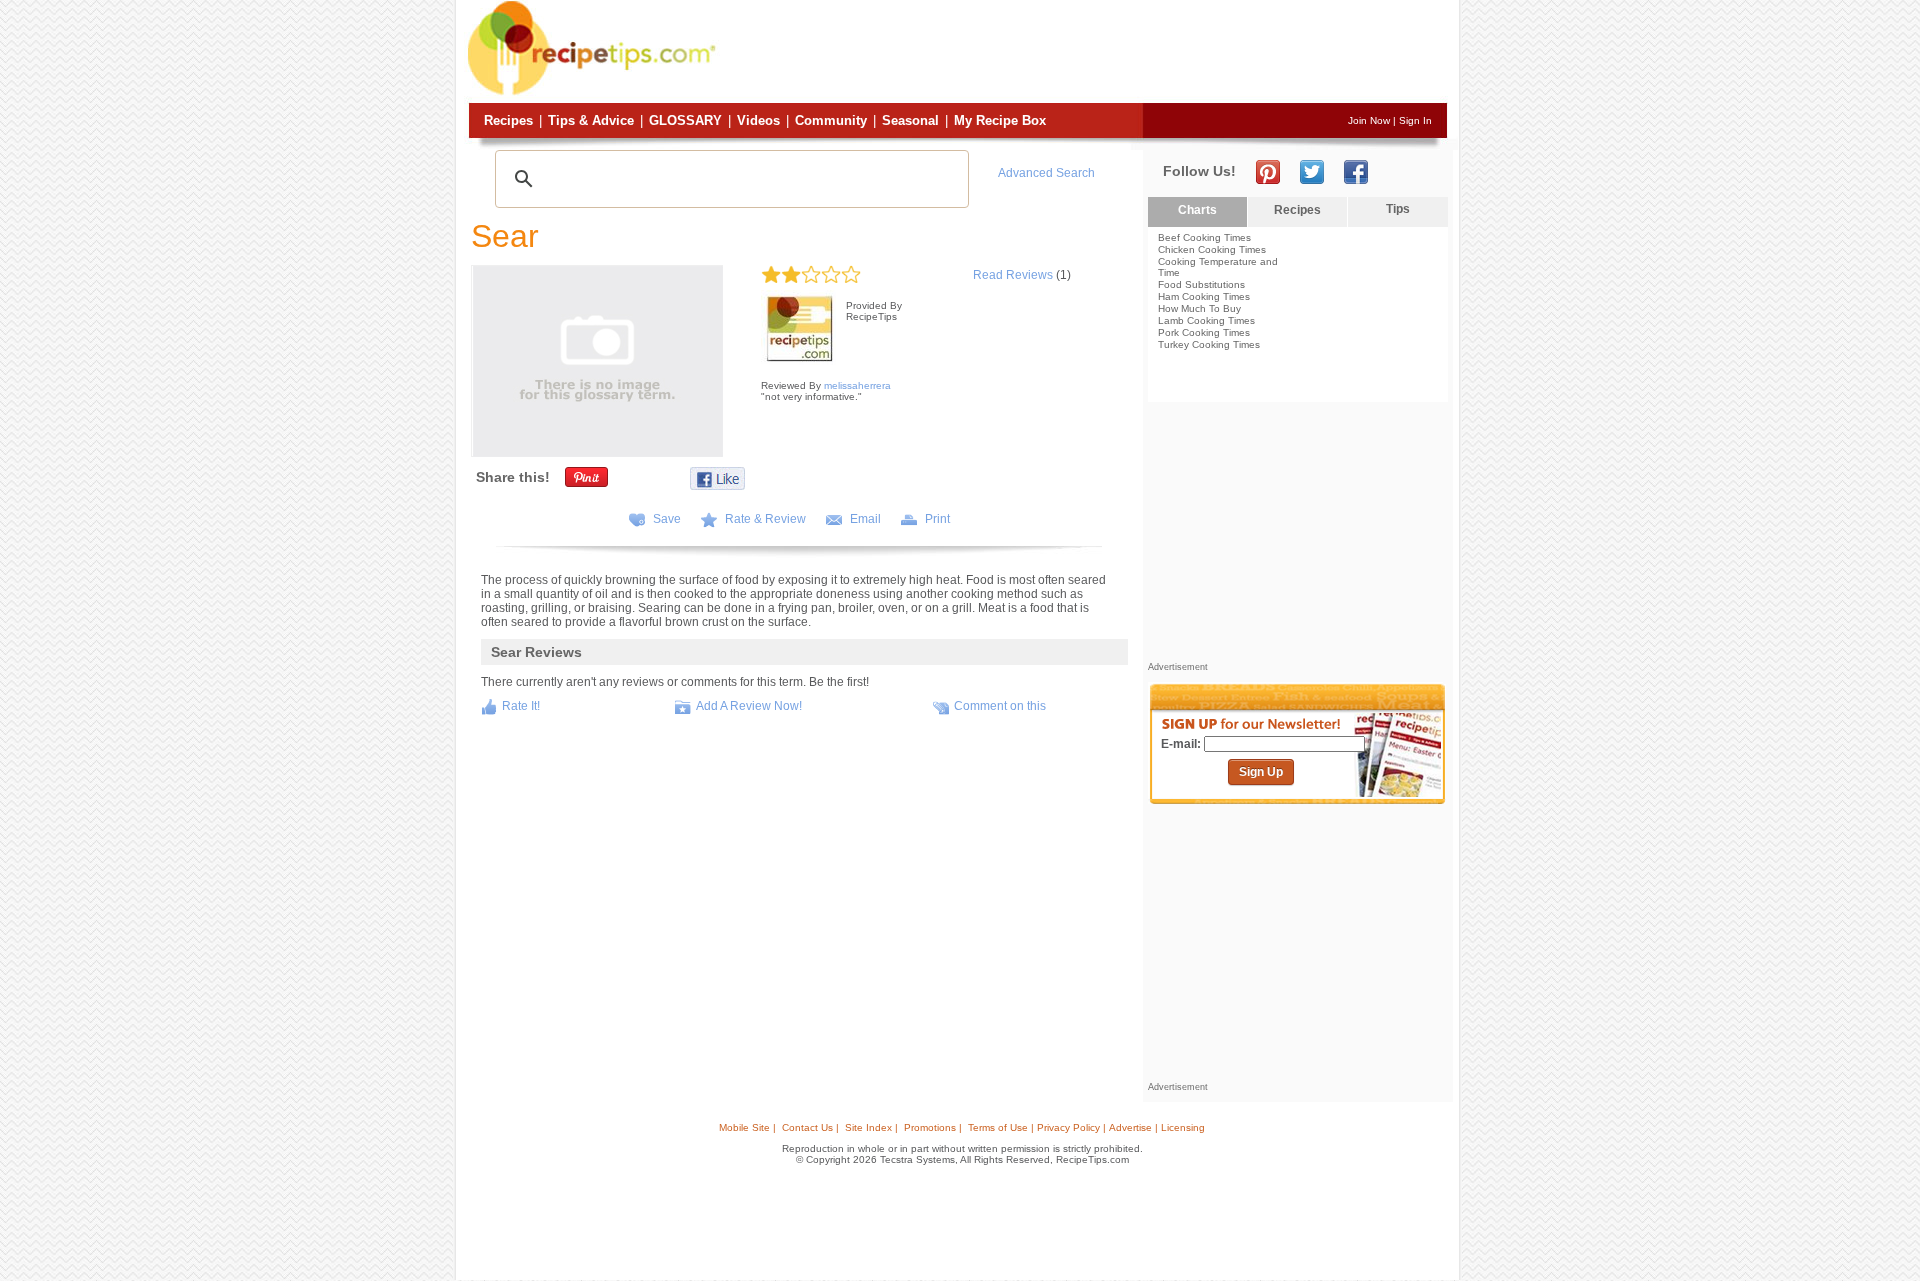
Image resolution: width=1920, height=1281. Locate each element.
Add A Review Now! (749, 706)
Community (831, 120)
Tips (1398, 209)
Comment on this (1000, 706)
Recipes (508, 120)
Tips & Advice (591, 120)
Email (865, 519)
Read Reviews (1013, 275)
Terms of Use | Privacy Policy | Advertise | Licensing (1086, 1127)
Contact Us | (810, 1127)
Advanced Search (1046, 173)
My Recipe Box (1000, 120)
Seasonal (910, 120)
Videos (758, 120)
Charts (1197, 210)
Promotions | (933, 1127)
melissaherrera (857, 385)
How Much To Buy (1199, 308)
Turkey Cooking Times (1209, 344)
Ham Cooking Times (1204, 296)
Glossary (685, 120)
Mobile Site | (747, 1127)
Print (937, 519)
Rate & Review (765, 519)
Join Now (1369, 120)
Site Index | (871, 1127)
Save (667, 519)
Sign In (1415, 120)
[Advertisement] (1084, 53)
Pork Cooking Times (1204, 332)
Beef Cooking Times (1204, 237)
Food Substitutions (1201, 284)
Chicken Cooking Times (1212, 249)
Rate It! (521, 706)
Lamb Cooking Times (1206, 320)
